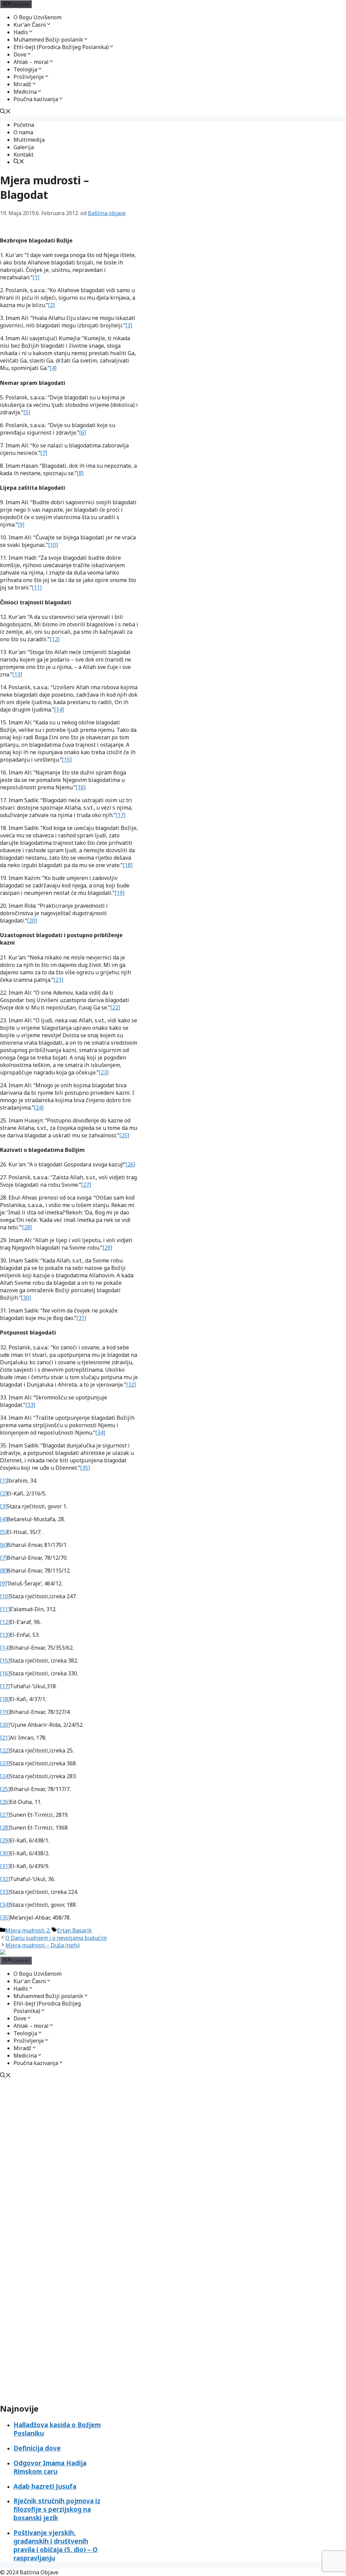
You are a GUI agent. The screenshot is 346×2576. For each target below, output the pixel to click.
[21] (58, 980)
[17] (120, 815)
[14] (59, 710)
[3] (129, 325)
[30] (26, 1298)
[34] (100, 1433)
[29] (107, 1248)
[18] (128, 865)
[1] (36, 277)
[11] (37, 587)
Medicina (25, 92)
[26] (130, 1164)
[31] (81, 1318)
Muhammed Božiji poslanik (48, 40)
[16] (81, 787)
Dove (20, 54)
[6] (82, 433)
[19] (119, 893)
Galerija (24, 147)
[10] (53, 545)
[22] (115, 1007)
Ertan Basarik (75, 1930)
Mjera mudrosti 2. (28, 1930)
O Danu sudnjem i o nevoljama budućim (56, 1938)
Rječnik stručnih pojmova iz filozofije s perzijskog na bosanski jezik (57, 2509)
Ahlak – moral (31, 62)
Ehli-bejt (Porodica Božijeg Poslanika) (61, 47)
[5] (27, 412)
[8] (80, 473)
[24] (39, 1108)
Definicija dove (37, 2448)
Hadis (21, 32)
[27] (86, 1185)
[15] (67, 760)
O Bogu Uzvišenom (38, 17)
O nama (23, 132)
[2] (51, 305)
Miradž (22, 84)
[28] (27, 1227)
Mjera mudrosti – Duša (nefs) (43, 1945)
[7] (44, 453)
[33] (30, 1405)
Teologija (25, 69)
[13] (17, 674)
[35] (85, 1468)
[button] (49, 25)
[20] (32, 921)
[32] (131, 1385)
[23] (104, 1072)
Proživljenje (29, 77)
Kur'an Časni (30, 25)
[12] (55, 639)
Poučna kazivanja (36, 99)
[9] (21, 525)
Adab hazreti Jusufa (45, 2486)
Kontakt (23, 155)
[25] (124, 1135)
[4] (53, 368)
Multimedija (29, 140)
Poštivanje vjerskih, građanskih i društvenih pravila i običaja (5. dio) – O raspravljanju (56, 2545)
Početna (24, 125)
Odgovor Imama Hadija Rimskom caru (50, 2467)
